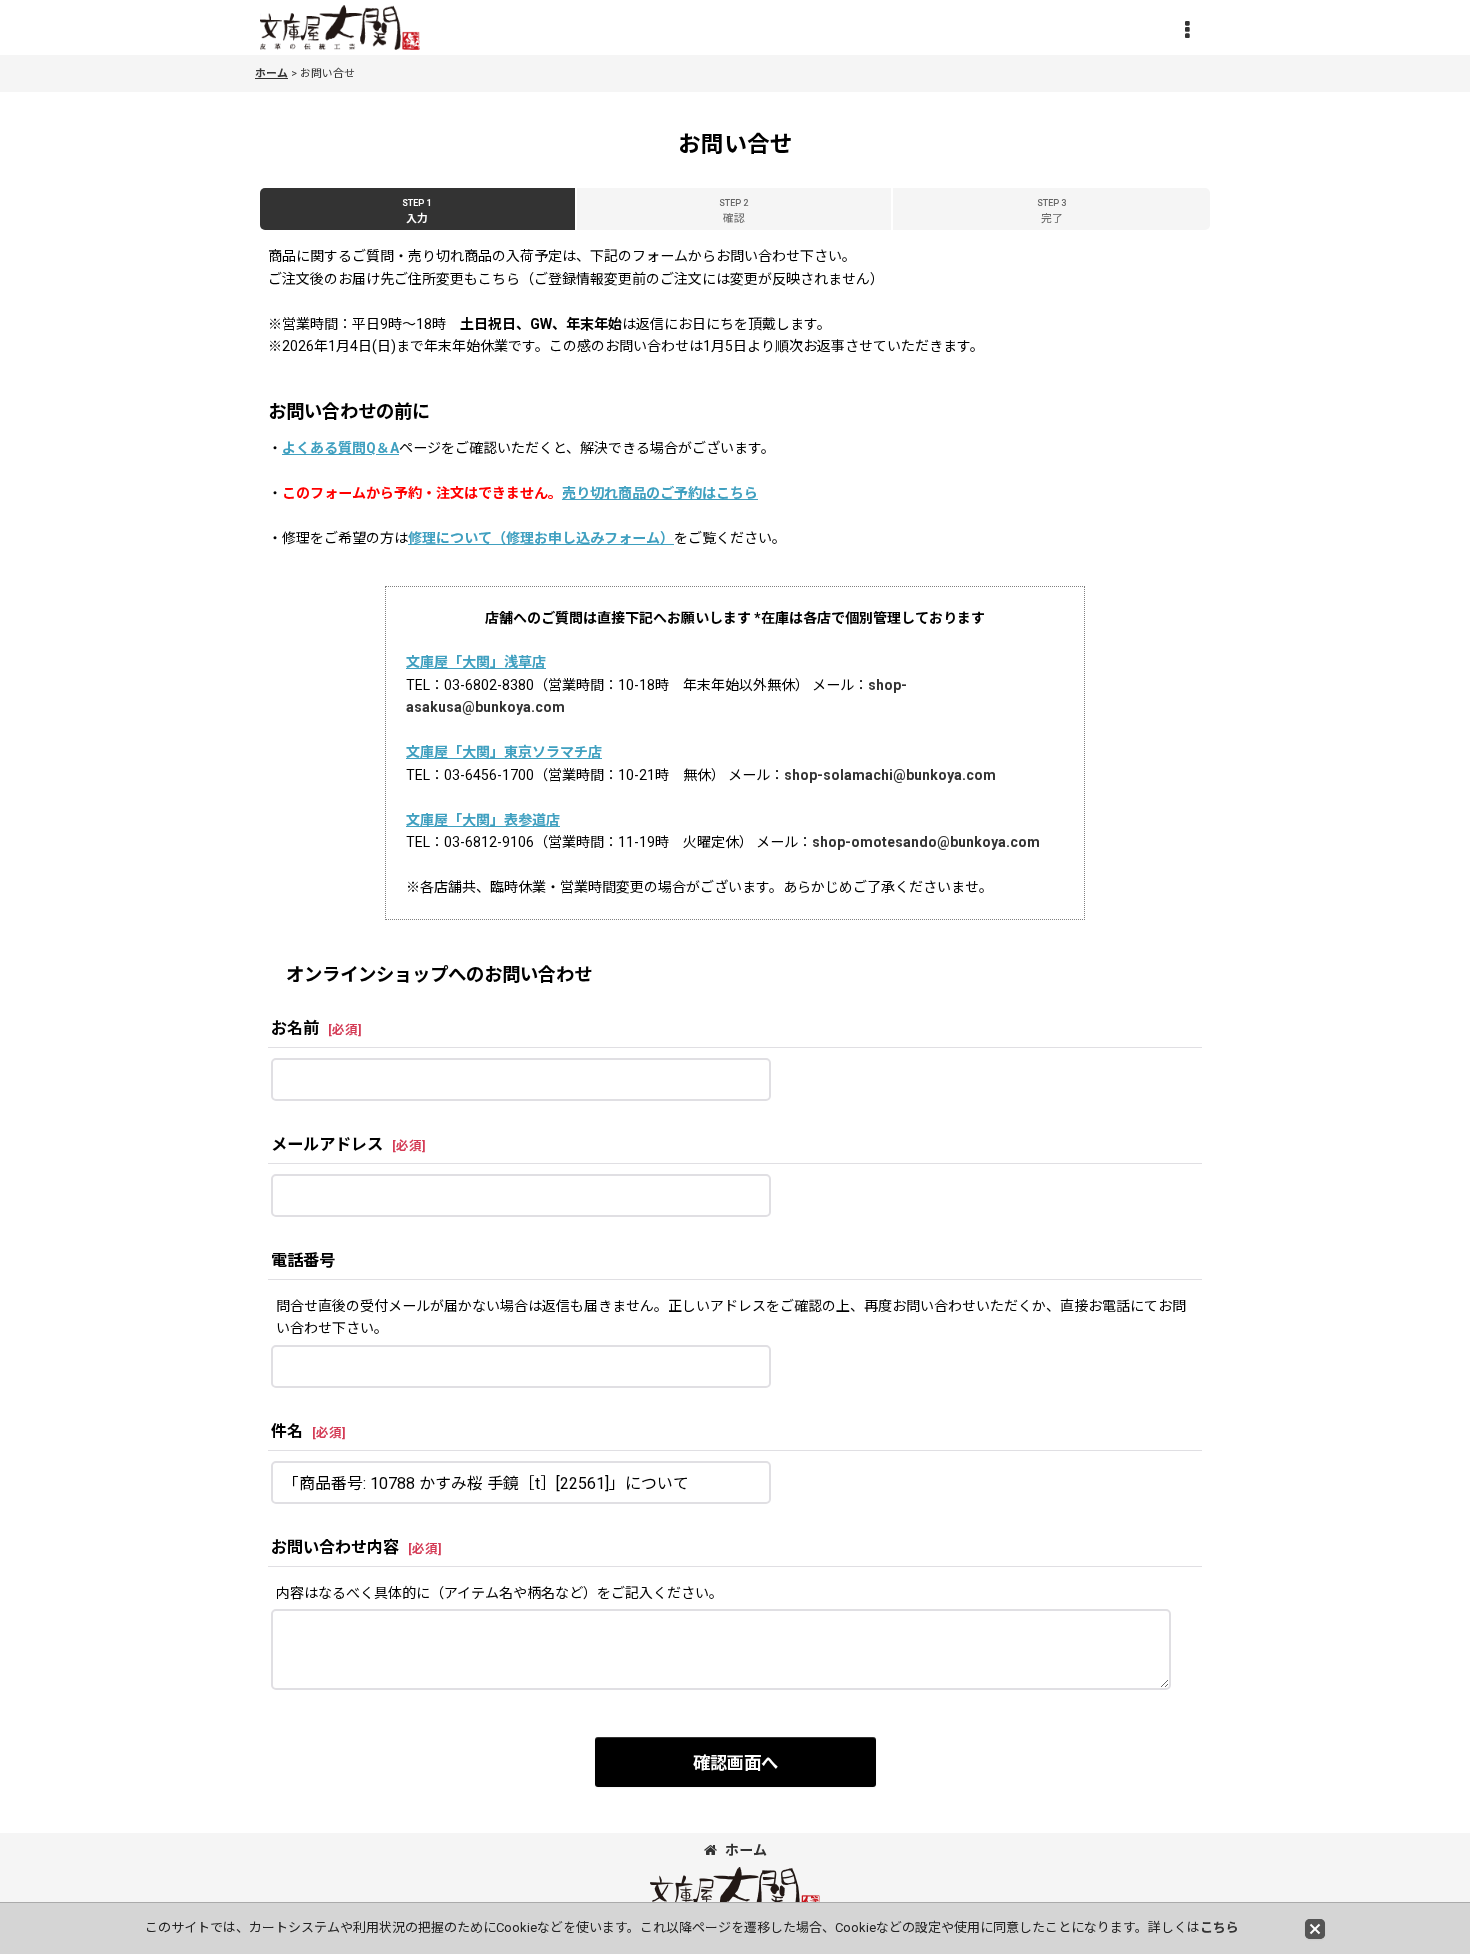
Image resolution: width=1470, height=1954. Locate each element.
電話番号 (303, 1260)
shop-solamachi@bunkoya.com (890, 775)
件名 (287, 1431)
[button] (1187, 30)
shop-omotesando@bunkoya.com (926, 842)
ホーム (746, 1850)
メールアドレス (327, 1144)
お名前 (295, 1028)
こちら (1219, 1927)
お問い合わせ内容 (335, 1547)
